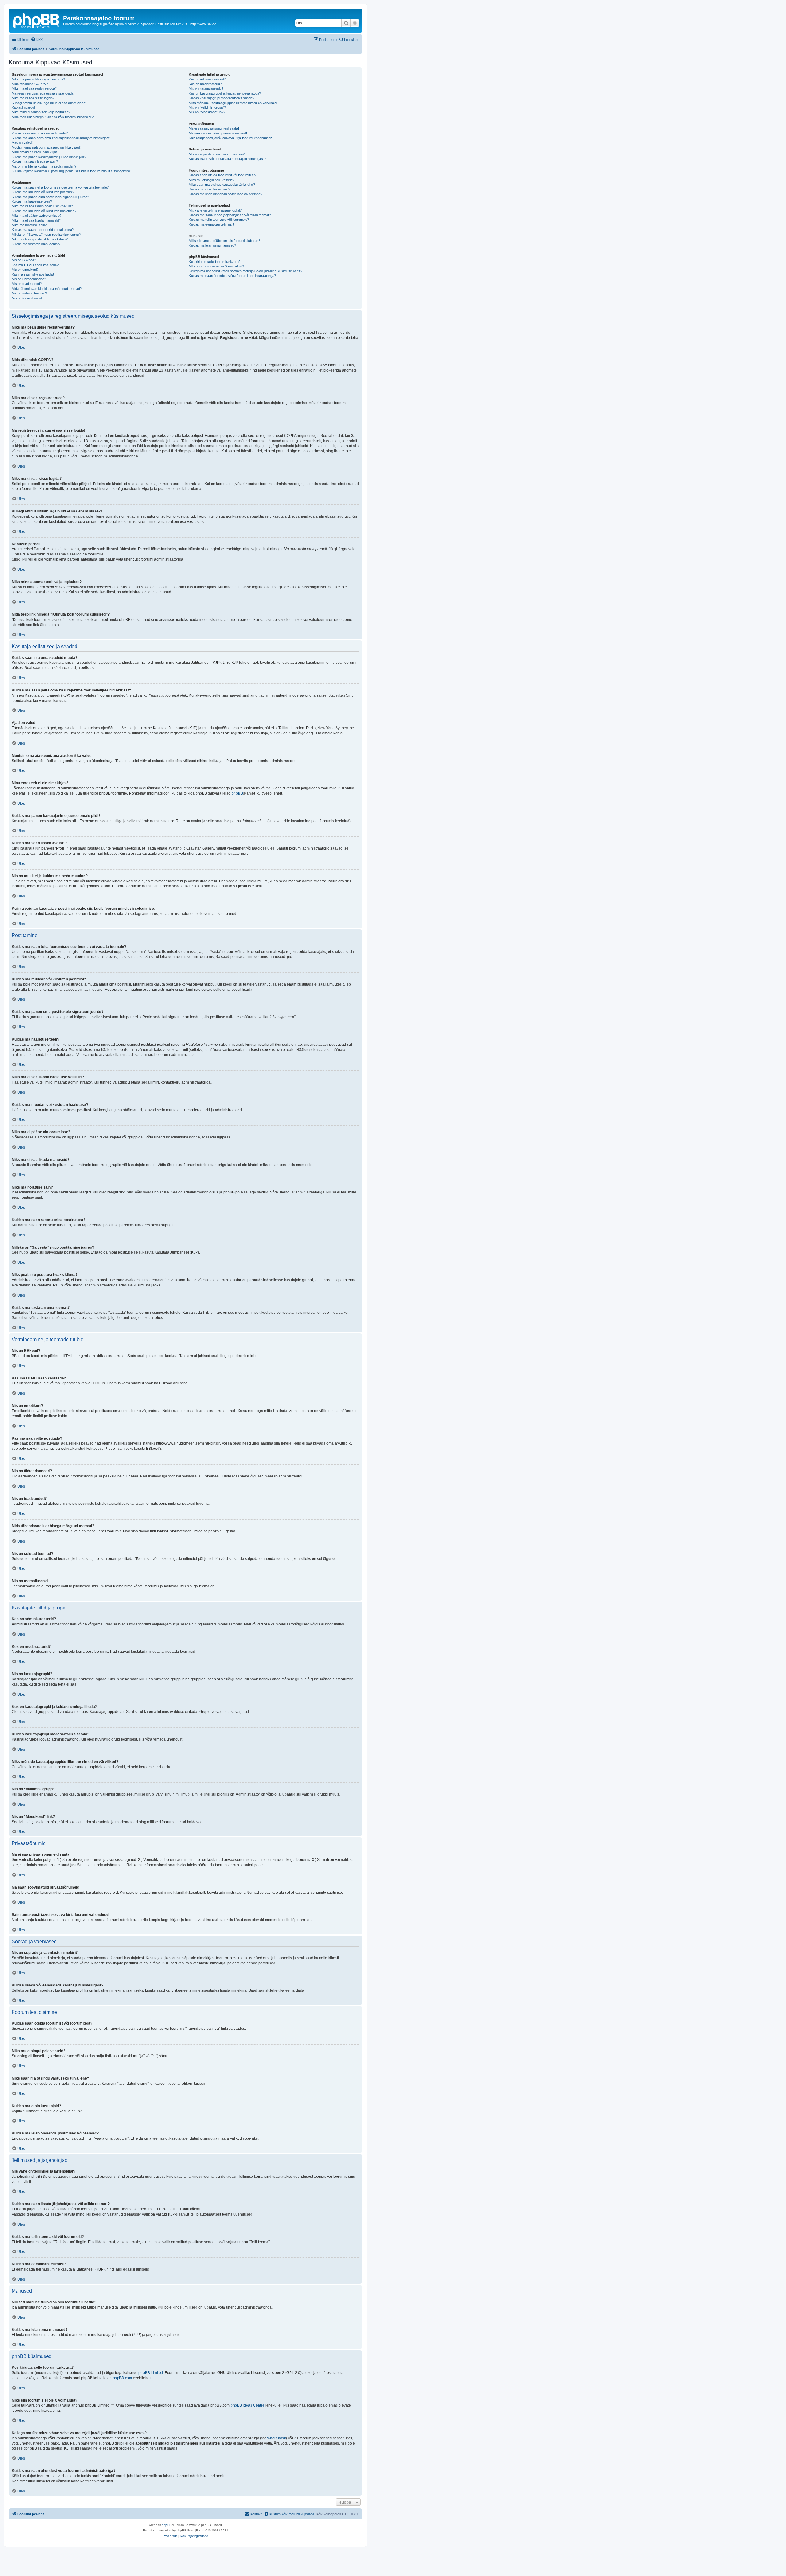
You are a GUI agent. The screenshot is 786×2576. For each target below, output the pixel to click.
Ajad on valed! (22, 142)
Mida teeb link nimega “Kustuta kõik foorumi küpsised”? (53, 117)
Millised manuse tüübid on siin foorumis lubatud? (224, 241)
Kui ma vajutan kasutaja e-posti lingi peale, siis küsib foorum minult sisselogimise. (72, 171)
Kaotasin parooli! (24, 107)
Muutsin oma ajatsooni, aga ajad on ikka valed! (46, 147)
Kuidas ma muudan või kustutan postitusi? (43, 192)
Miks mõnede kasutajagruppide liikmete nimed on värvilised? (234, 103)
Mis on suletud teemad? (29, 293)
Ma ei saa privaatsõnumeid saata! (214, 128)
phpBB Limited (151, 2373)
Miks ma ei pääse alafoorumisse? (37, 216)
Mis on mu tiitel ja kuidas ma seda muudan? (44, 166)
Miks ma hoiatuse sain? (29, 225)
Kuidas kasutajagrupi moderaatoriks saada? (222, 98)
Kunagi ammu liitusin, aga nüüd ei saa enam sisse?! (50, 103)
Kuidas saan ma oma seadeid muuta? (40, 133)
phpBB (237, 793)
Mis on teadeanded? (27, 284)
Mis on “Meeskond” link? (207, 112)
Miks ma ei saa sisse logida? (33, 98)
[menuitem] (37, 40)
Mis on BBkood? (24, 260)
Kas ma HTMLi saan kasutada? (35, 265)
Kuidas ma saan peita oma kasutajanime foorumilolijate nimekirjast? (61, 138)
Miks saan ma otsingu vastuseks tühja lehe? (222, 185)
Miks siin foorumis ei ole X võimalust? (216, 266)
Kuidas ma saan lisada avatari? (35, 161)
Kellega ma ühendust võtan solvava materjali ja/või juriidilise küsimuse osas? (245, 271)
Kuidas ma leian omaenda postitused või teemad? (226, 194)
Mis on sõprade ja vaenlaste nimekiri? (217, 154)
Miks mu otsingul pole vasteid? (212, 180)
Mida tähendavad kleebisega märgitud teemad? (47, 289)
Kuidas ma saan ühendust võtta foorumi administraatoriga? (232, 276)
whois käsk (277, 2438)
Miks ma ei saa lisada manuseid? (36, 220)
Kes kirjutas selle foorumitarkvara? (215, 262)
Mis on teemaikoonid (27, 298)
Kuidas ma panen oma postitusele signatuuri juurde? (50, 197)
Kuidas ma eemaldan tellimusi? (212, 224)
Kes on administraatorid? (207, 79)
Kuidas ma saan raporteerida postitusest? (43, 230)
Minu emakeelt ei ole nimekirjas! (35, 152)
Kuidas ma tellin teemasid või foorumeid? (219, 220)
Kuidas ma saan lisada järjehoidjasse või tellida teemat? (230, 215)
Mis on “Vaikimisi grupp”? (207, 107)
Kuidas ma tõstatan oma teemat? (36, 244)
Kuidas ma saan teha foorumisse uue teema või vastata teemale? (60, 187)
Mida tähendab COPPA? (30, 84)
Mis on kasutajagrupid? (206, 88)
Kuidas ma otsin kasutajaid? (210, 189)
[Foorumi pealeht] (37, 20)
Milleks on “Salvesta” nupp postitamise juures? (46, 235)
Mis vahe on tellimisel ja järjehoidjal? (215, 210)
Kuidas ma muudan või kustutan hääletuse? (44, 211)
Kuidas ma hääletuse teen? (32, 201)
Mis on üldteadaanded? (29, 279)
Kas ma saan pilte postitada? (33, 274)
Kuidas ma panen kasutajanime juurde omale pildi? (49, 157)
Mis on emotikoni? (25, 270)
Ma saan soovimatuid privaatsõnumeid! (218, 133)
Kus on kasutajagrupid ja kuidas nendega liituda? (225, 93)
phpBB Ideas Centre (247, 2405)
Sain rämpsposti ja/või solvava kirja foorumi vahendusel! (230, 138)
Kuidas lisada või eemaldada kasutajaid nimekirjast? (227, 159)
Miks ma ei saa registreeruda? (34, 88)
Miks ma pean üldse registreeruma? (38, 79)
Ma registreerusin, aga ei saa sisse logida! (43, 93)
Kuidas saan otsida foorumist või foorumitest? (223, 175)
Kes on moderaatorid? (205, 84)
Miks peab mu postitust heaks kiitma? (40, 239)
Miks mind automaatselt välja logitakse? (41, 112)
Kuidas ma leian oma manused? (212, 245)
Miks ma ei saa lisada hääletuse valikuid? (42, 206)
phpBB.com (122, 2378)
